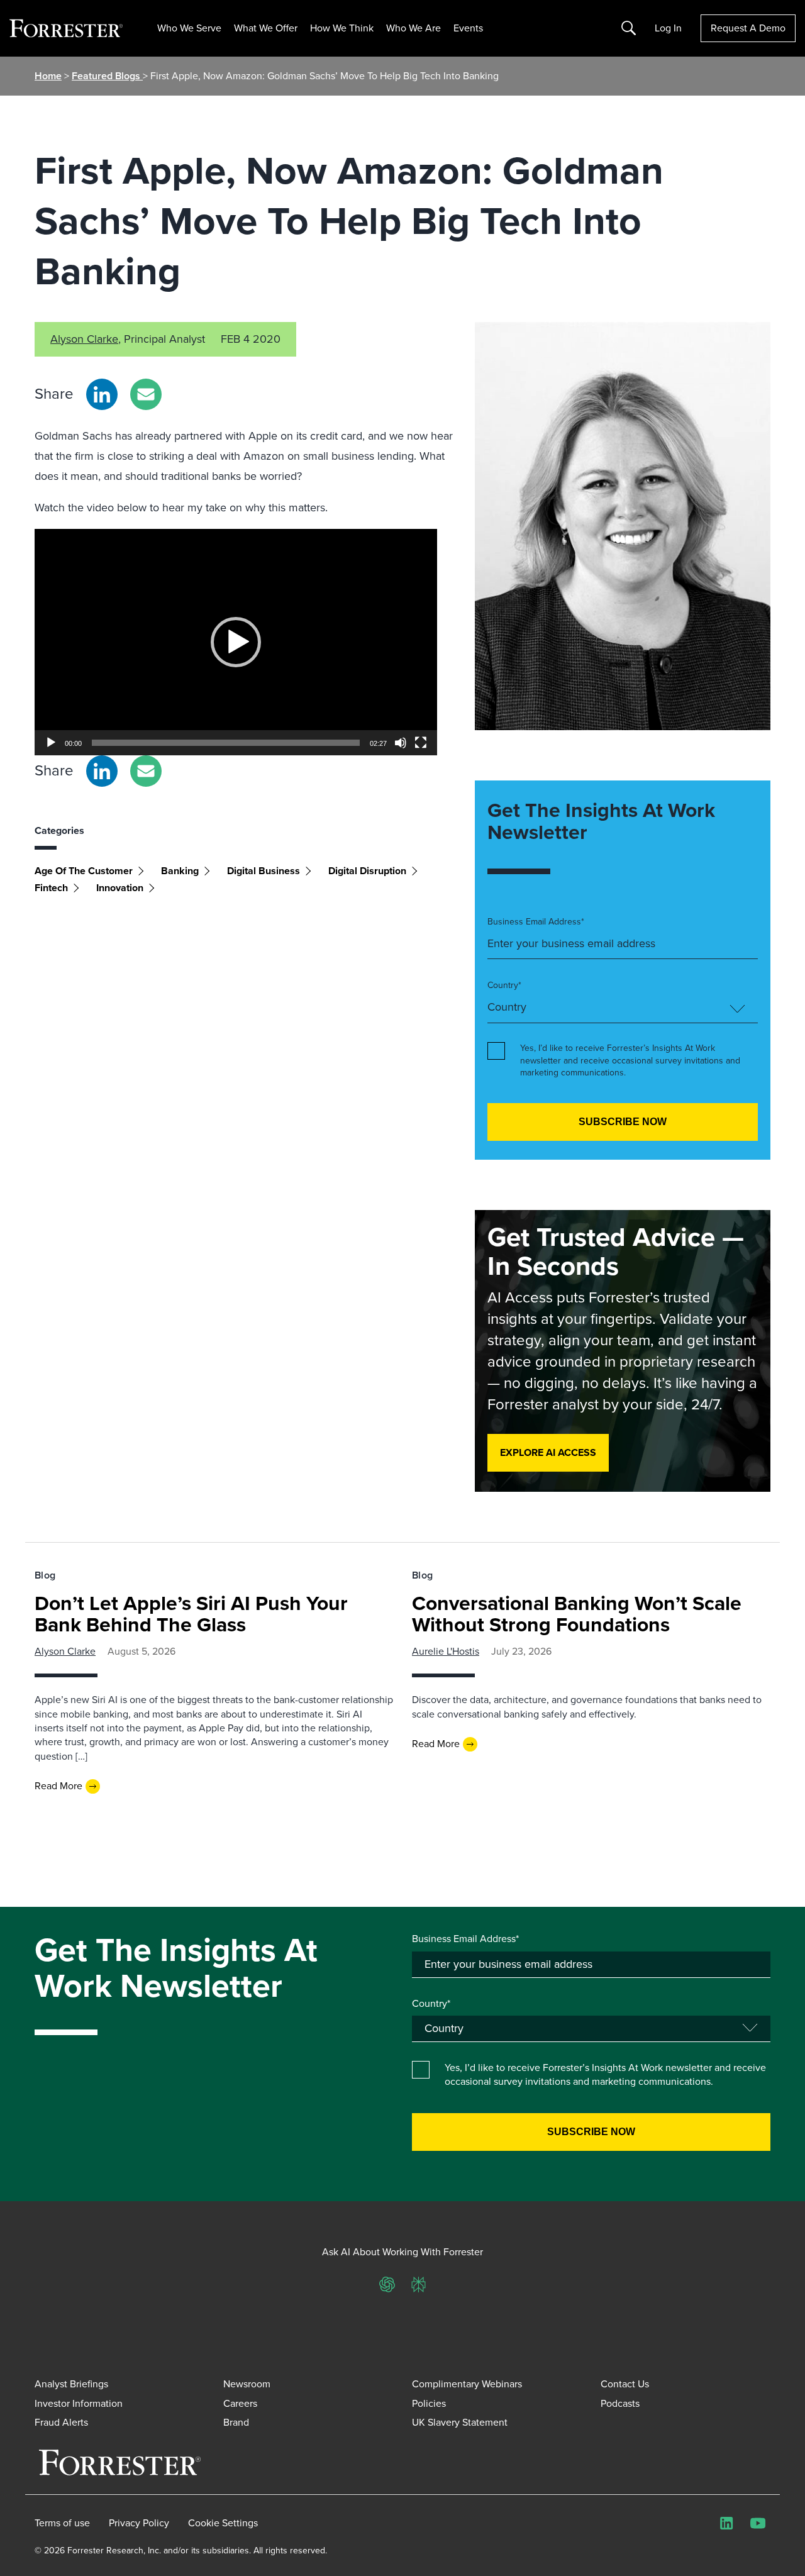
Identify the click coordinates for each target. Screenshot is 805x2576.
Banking (180, 871)
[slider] (226, 743)
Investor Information (79, 2403)
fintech (51, 888)
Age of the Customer (84, 871)
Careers (240, 2403)
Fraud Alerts (61, 2422)
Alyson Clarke (84, 339)
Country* (504, 985)
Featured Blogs (107, 76)
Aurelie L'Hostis (446, 1651)
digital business (264, 871)
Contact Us (625, 2384)
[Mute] (401, 743)
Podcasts (620, 2403)
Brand (236, 2422)
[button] (236, 642)
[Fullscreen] (421, 743)
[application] (236, 642)
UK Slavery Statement (460, 2422)
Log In (668, 28)
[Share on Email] (146, 394)
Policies (429, 2403)
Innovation (120, 888)
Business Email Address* (536, 922)
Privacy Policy (139, 2523)
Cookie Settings (223, 2523)
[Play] (51, 743)
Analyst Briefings (71, 2384)
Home (48, 76)
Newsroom (247, 2384)
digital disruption (367, 871)
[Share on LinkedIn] (102, 394)
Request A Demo (748, 28)
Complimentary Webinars (467, 2384)
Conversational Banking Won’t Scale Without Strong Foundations (577, 1614)
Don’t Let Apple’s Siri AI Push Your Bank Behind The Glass (191, 1614)
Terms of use (62, 2523)
